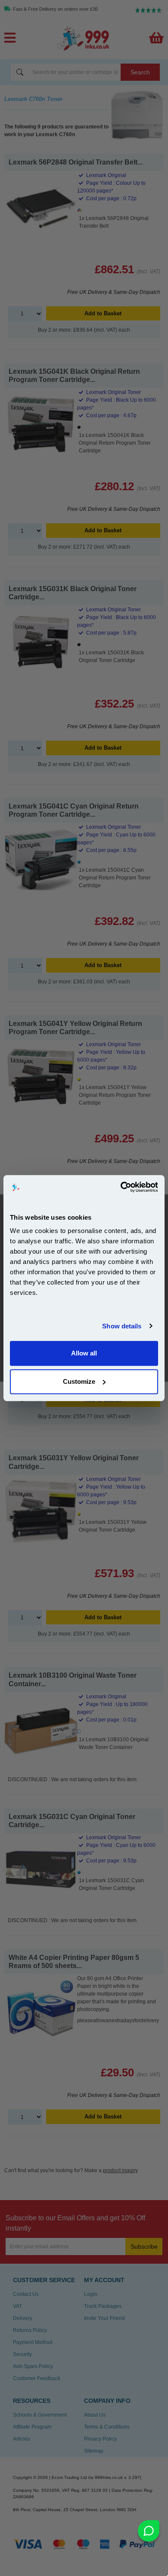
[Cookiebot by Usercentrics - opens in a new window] (121, 1187)
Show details (122, 1326)
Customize (79, 1381)
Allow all (84, 1353)
